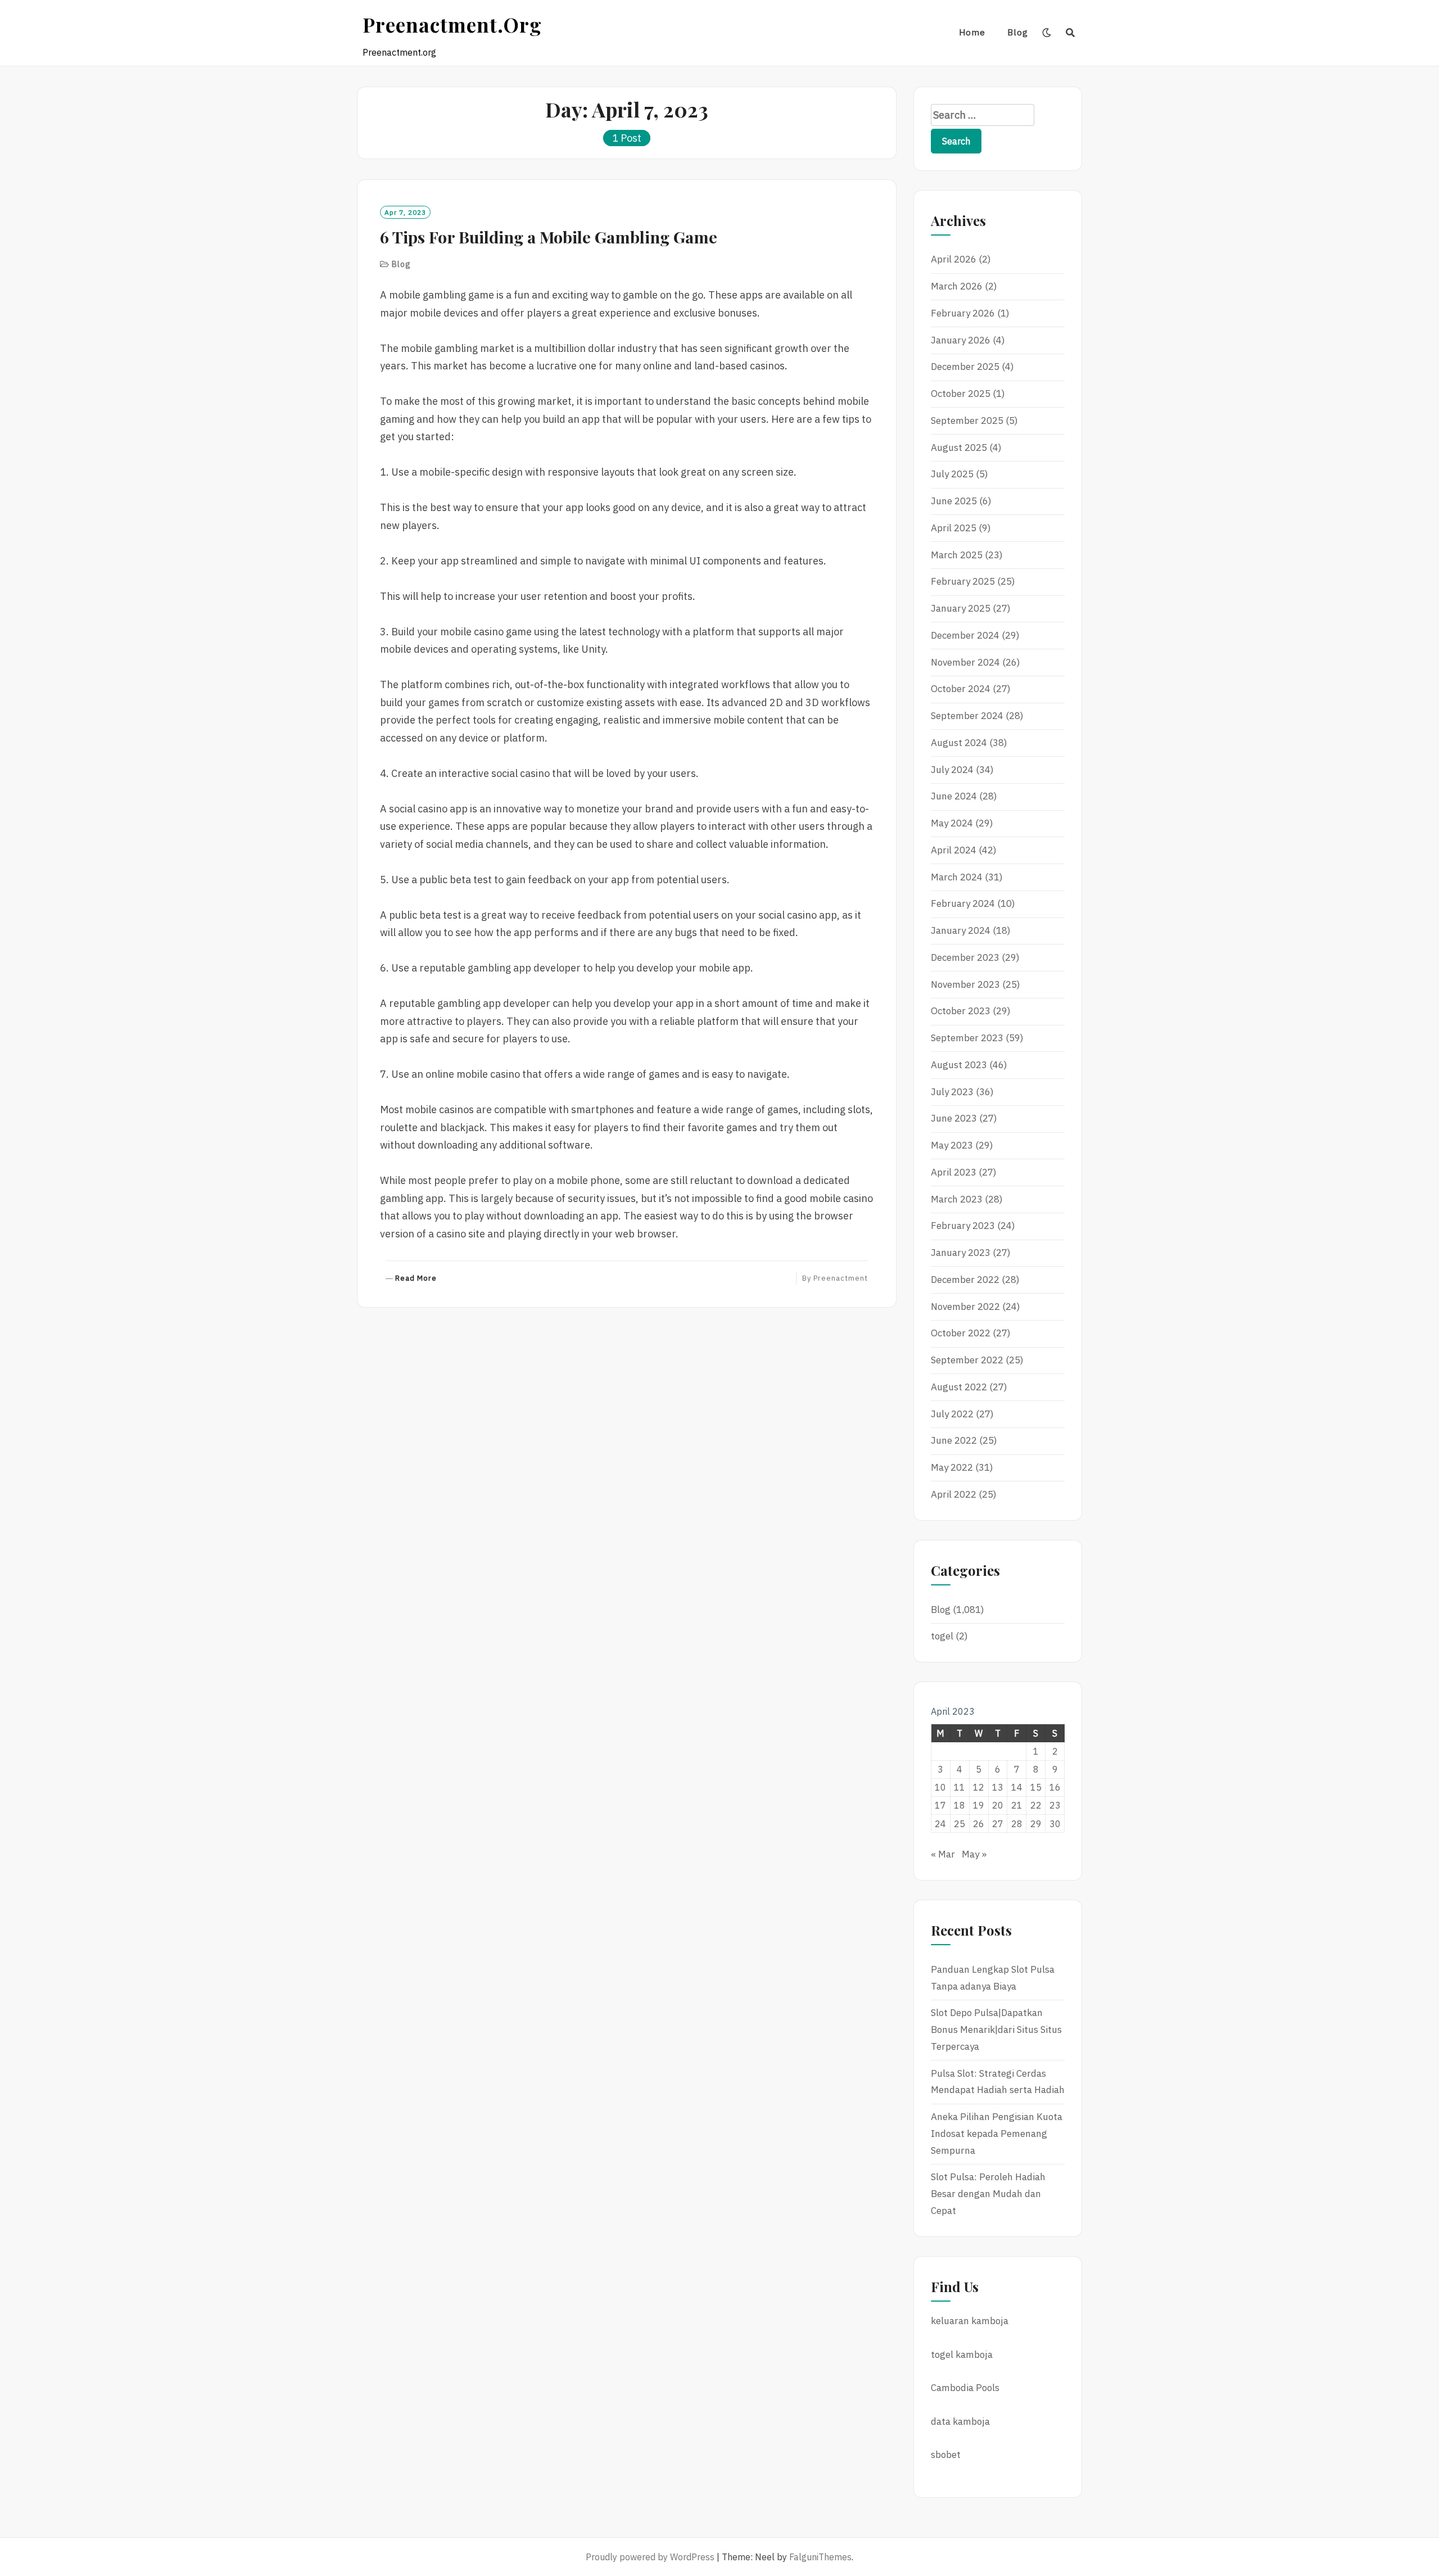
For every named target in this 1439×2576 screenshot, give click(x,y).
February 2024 (963, 903)
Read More (416, 1279)
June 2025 (954, 501)
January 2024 (961, 930)
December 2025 (965, 367)
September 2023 (967, 1038)
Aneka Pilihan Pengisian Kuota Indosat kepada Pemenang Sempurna (997, 2134)
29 (1036, 1824)
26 (979, 1824)
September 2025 (967, 421)
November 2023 (965, 984)
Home (972, 32)
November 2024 (965, 662)
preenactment (841, 1278)
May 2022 (952, 1467)
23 (1055, 1805)
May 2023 (952, 1145)
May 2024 (952, 823)
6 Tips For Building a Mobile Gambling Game (549, 237)
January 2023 (961, 1253)
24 (940, 1824)
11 (960, 1787)
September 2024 (967, 716)
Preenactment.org (452, 24)
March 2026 (957, 286)
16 (1055, 1787)
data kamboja (960, 2421)
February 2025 (963, 581)
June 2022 (954, 1440)
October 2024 (961, 689)
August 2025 (959, 448)
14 (1017, 1787)
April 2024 (954, 850)
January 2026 (961, 340)
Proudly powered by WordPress (650, 2557)
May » (974, 1854)
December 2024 (965, 635)
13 (998, 1787)
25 (960, 1824)
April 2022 (954, 1494)
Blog (1018, 32)
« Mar (943, 1854)
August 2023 (959, 1065)
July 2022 (952, 1414)
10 (940, 1787)
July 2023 (952, 1092)
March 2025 (957, 555)
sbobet (946, 2455)
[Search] (1071, 33)
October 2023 (961, 1011)
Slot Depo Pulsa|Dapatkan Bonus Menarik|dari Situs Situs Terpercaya (996, 2030)
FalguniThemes (820, 2557)
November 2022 (965, 1307)
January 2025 (961, 608)
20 (998, 1805)
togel (942, 1636)
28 (1017, 1824)
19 (979, 1805)
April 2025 (954, 528)
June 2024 (954, 796)
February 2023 (963, 1226)
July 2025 (952, 474)
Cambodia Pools (965, 2388)
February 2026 (963, 313)
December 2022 (965, 1280)
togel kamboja (962, 2354)
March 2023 (957, 1199)
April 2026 (954, 259)
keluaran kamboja (970, 2321)
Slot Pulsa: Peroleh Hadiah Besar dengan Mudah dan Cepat (988, 2194)
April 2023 (954, 1172)
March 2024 (957, 877)
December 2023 (965, 957)
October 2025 (961, 394)
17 (940, 1805)
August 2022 (959, 1387)
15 (1036, 1787)
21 (1017, 1805)
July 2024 (952, 770)
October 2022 (961, 1333)
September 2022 (967, 1360)
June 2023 (954, 1118)
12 (979, 1787)
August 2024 (959, 743)
